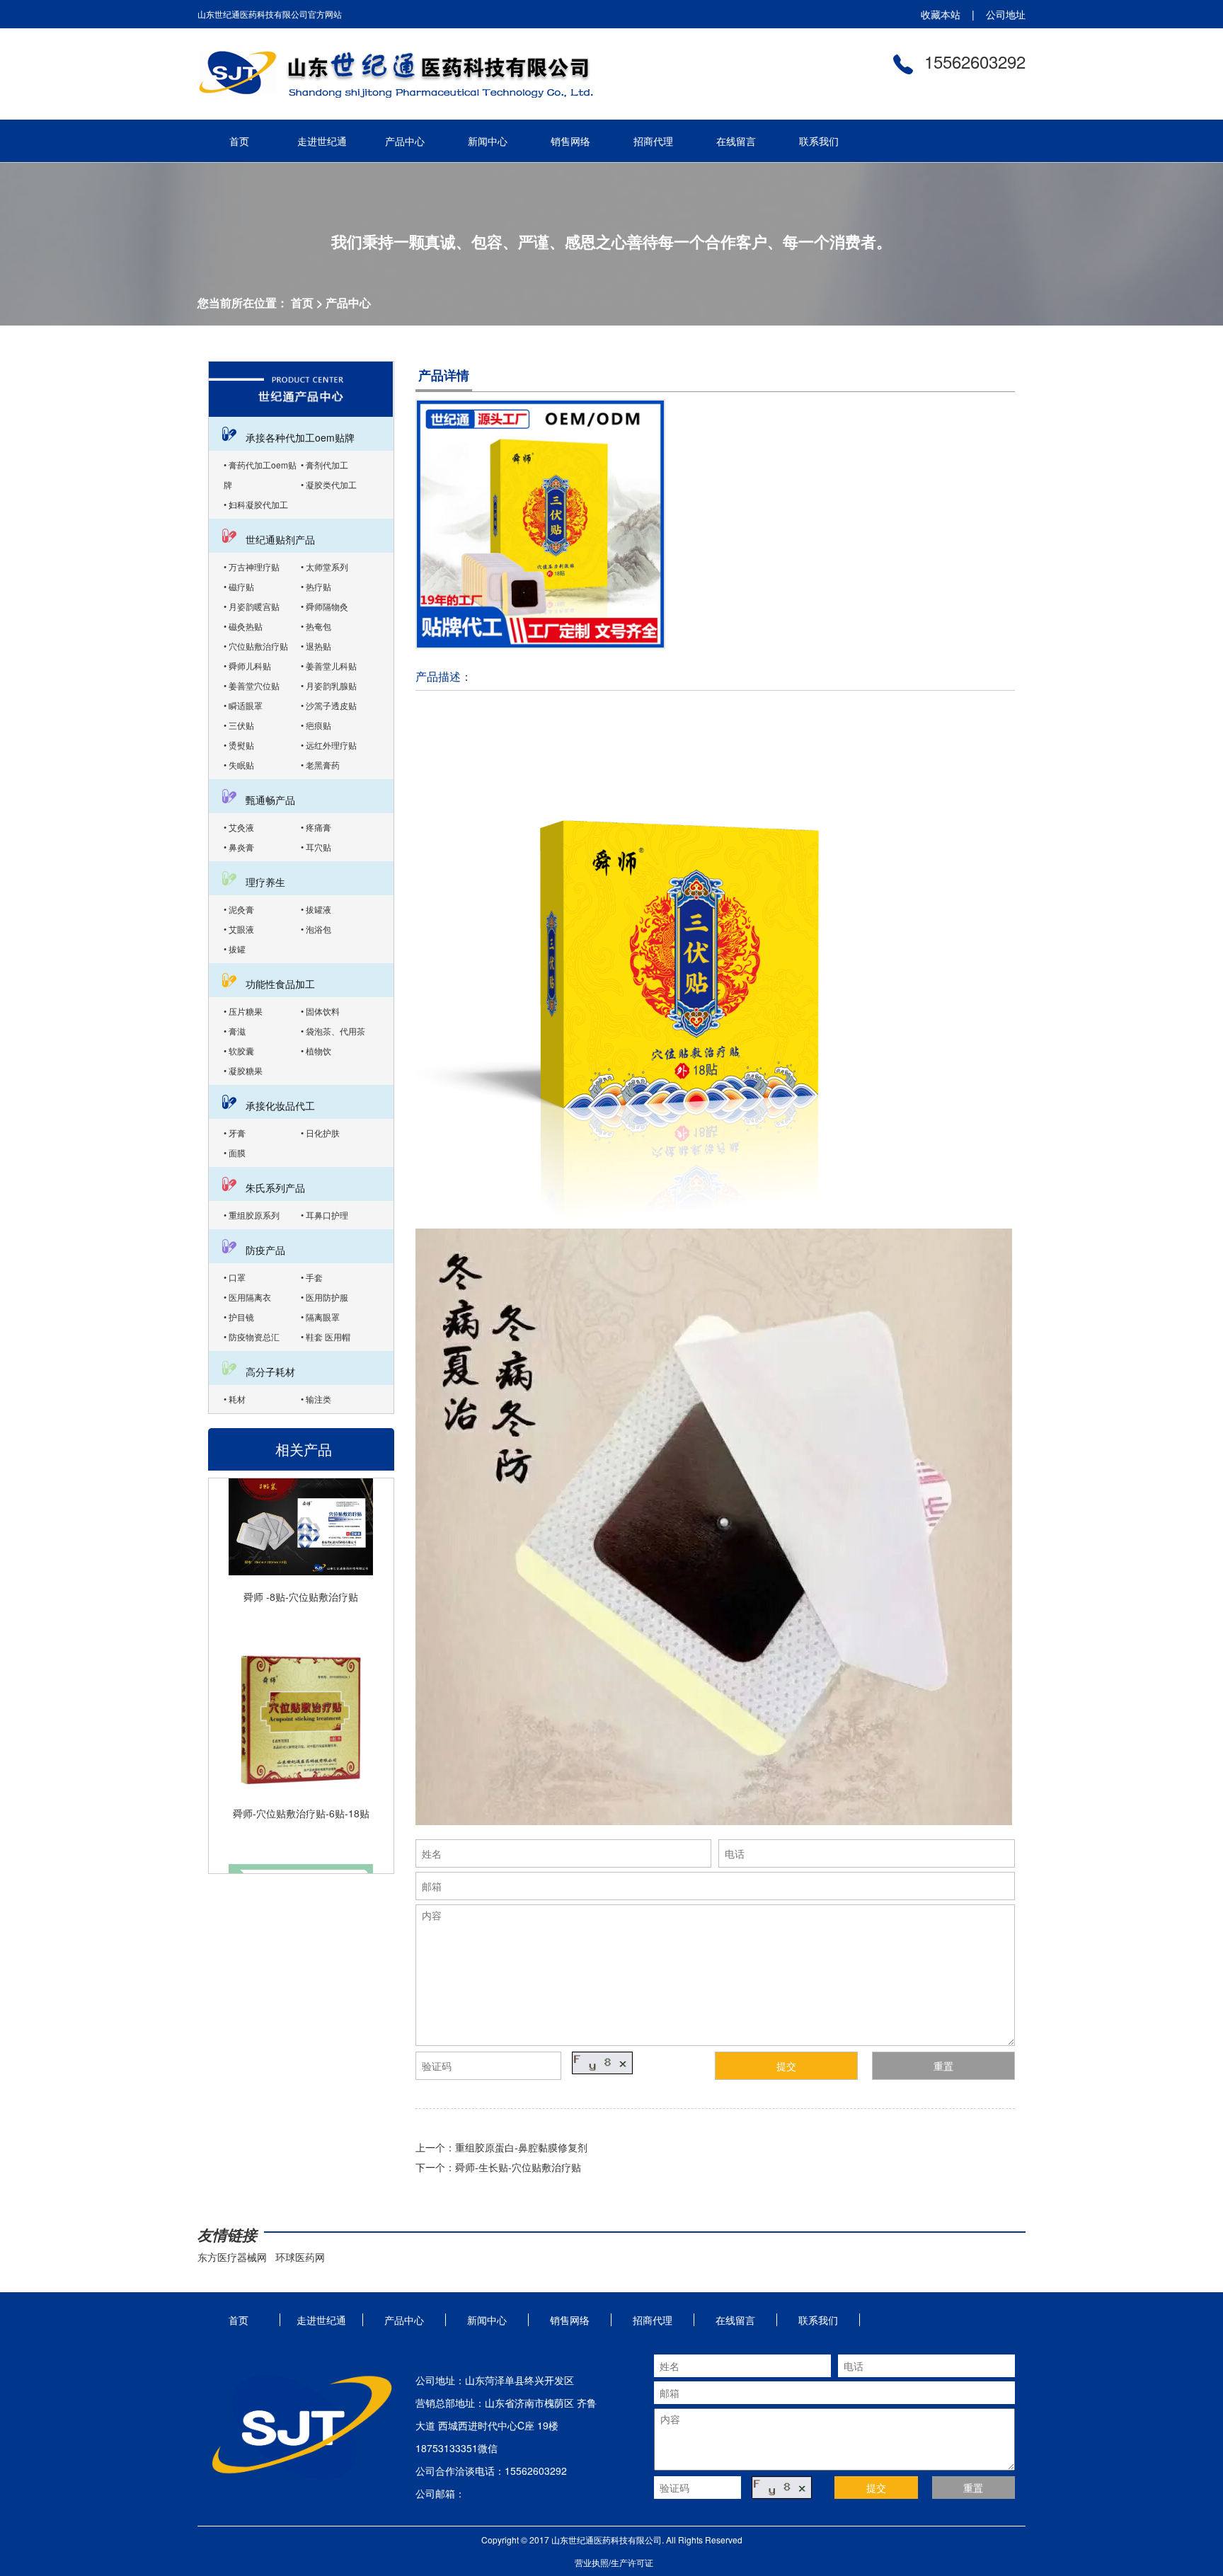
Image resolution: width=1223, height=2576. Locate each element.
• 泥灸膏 (239, 909)
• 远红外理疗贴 (329, 745)
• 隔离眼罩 (320, 1317)
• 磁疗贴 (239, 586)
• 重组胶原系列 (252, 1215)
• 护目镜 (239, 1317)
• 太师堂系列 (325, 567)
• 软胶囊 (239, 1051)
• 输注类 (316, 1399)
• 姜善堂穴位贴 (252, 685)
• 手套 (312, 1277)
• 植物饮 (316, 1051)
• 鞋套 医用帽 (326, 1336)
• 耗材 (235, 1399)
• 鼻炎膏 (239, 847)
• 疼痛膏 (316, 827)
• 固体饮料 (320, 1011)
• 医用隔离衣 (247, 1297)
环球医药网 (300, 2257)
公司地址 (1000, 14)
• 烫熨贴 (239, 745)
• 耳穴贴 (316, 847)
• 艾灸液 (239, 827)
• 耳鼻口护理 (325, 1215)
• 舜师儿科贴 (247, 666)
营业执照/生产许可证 (614, 2562)
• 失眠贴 (239, 765)
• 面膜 (235, 1152)
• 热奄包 (316, 626)
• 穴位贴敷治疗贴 (256, 646)
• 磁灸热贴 (243, 626)
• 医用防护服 (325, 1297)
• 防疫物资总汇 (252, 1336)
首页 (302, 303)
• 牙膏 (235, 1133)
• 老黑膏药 (320, 765)
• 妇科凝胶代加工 (256, 504)
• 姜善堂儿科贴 (329, 666)
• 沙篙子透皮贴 (329, 705)
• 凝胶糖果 (243, 1070)
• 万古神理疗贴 (252, 567)
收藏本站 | (948, 14)
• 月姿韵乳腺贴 (329, 685)
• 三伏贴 (239, 725)
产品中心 (348, 303)
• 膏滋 (235, 1031)
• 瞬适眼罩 (243, 705)
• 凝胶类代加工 (329, 484)
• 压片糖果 (243, 1011)
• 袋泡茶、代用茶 (333, 1031)
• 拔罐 (235, 949)
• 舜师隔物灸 (325, 606)
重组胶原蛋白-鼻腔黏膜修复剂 (521, 2147)
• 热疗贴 (316, 586)
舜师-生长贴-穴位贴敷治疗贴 (518, 2167)
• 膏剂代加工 (325, 465)
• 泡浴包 (316, 929)
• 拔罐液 (316, 909)
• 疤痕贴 (316, 725)
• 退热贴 (316, 646)
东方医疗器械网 (232, 2257)
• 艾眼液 (239, 929)
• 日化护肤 (320, 1133)
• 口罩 (235, 1277)
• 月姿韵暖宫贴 (252, 606)
